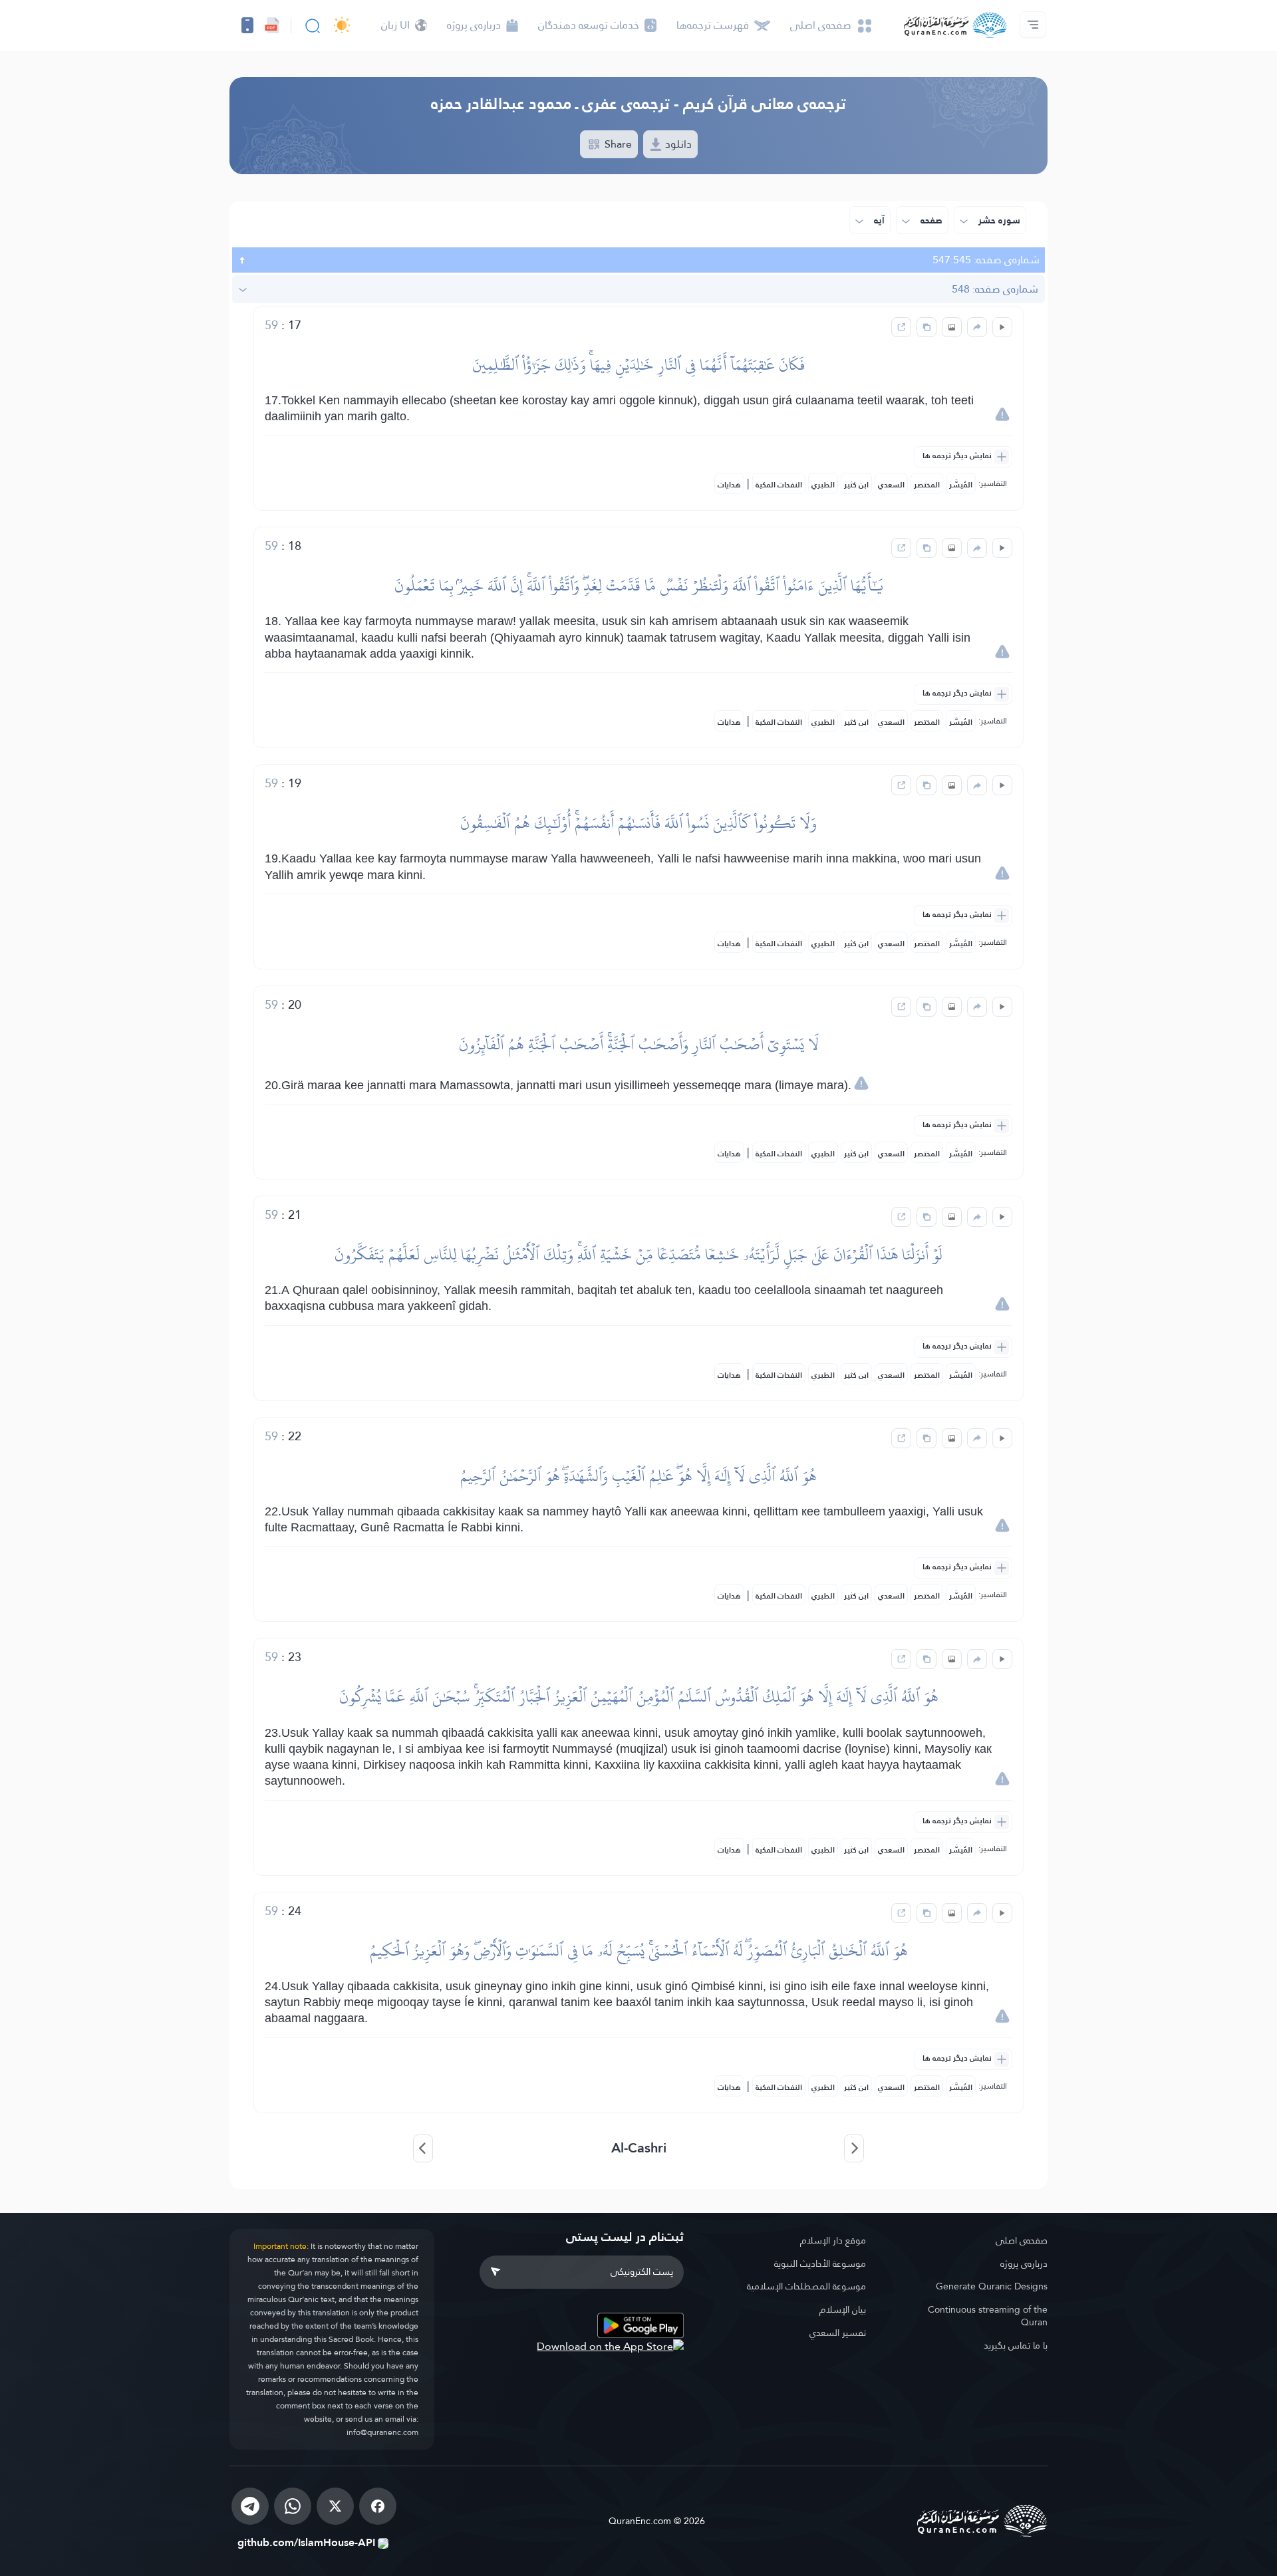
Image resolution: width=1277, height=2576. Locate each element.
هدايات (729, 485)
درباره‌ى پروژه (1024, 2263)
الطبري (823, 485)
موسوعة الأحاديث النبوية (820, 2263)
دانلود (677, 144)
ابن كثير (856, 485)
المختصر (927, 485)
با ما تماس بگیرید (1016, 2345)
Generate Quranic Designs (992, 2286)
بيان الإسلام (843, 2309)
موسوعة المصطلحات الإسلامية (806, 2286)
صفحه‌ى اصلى (1022, 2240)
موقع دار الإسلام (833, 2240)
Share (617, 144)
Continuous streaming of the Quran (988, 2316)
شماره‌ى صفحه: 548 (995, 289)
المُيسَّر (961, 485)
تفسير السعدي (838, 2333)
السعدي (891, 485)
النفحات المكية (779, 485)
